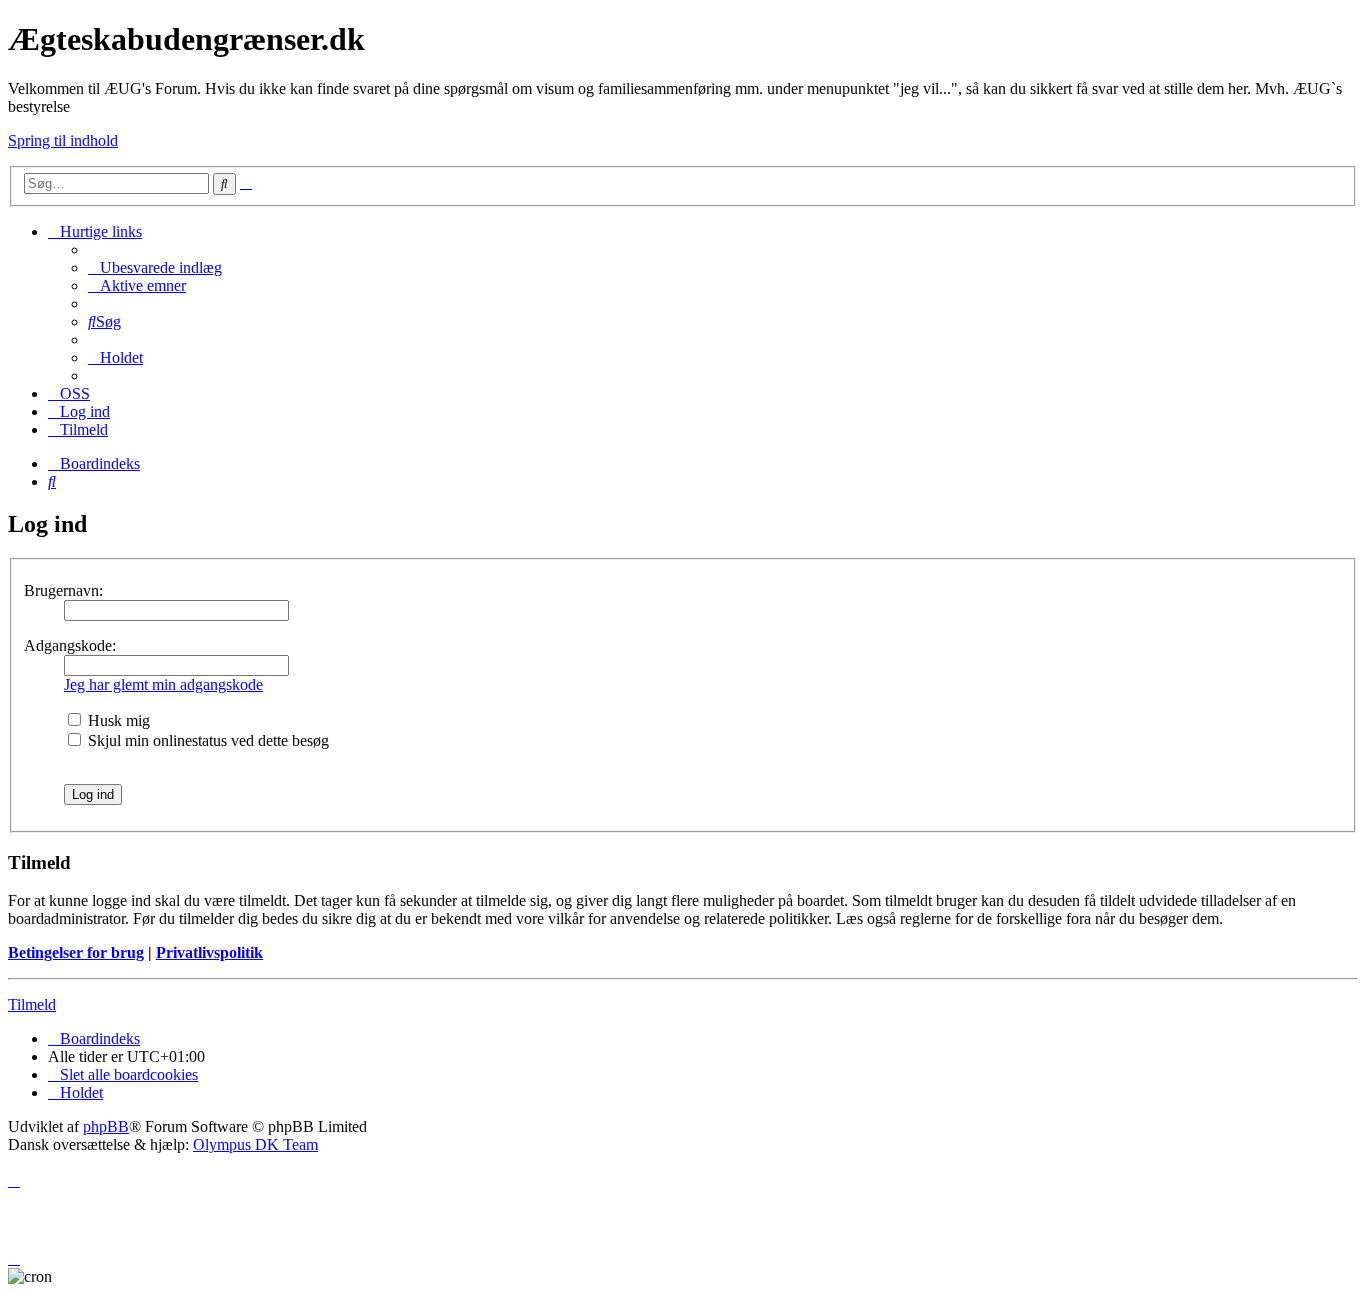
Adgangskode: (70, 645)
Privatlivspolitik (209, 952)
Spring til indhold (63, 140)
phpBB (106, 1126)
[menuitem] (155, 267)
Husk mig (117, 720)
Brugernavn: (63, 590)
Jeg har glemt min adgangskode (163, 684)
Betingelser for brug (76, 952)
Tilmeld (32, 1004)
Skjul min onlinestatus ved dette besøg (206, 740)
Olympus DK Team (255, 1144)
